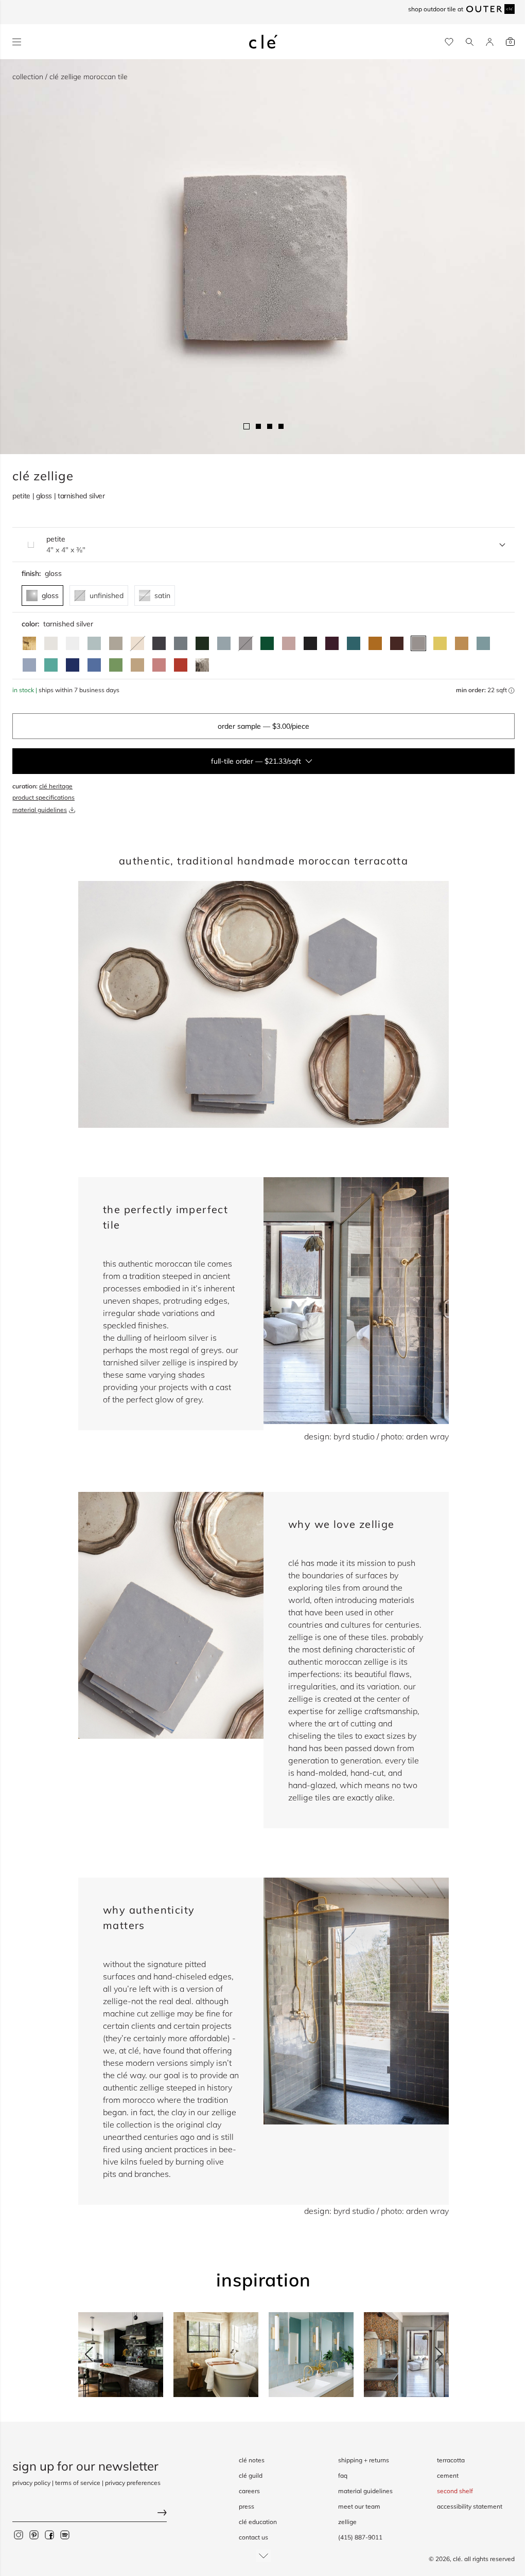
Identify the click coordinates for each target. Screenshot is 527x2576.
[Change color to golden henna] (375, 643)
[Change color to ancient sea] (73, 665)
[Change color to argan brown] (397, 643)
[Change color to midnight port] (332, 643)
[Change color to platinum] (202, 665)
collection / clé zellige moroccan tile (70, 77)
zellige (347, 2522)
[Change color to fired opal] (354, 643)
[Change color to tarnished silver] (418, 643)
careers (249, 2491)
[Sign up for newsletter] (90, 2514)
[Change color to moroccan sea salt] (73, 643)
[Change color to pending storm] (483, 643)
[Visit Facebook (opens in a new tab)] (49, 2535)
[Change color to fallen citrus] (116, 665)
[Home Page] (263, 42)
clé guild (251, 2475)
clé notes (252, 2460)
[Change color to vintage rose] (289, 643)
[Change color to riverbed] (462, 643)
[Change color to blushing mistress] (159, 665)
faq (343, 2475)
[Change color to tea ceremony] (94, 643)
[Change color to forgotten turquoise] (51, 665)
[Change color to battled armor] (159, 643)
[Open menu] (17, 42)
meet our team (359, 2506)
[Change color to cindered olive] (202, 643)
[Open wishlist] (449, 42)
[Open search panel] (470, 42)
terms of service (78, 2483)
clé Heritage (56, 786)
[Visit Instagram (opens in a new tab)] (19, 2535)
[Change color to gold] (29, 643)
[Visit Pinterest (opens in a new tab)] (34, 2535)
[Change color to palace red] (181, 665)
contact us (253, 2537)
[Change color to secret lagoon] (267, 643)
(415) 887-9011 (360, 2537)
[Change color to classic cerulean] (94, 665)
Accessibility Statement (470, 2506)
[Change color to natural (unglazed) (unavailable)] (137, 643)
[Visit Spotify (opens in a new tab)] (65, 2535)
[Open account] (490, 42)
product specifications (43, 797)
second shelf (455, 2491)
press (247, 2506)
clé (457, 2559)
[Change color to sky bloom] (29, 665)
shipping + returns (364, 2460)
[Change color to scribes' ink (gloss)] (310, 643)
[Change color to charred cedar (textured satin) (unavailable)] (245, 643)
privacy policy (31, 2483)
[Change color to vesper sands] (137, 665)
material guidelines (40, 810)
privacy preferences (133, 2483)
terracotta (451, 2460)
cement (448, 2475)
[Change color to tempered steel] (181, 643)
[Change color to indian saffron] (440, 643)
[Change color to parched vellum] (116, 643)
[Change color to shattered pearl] (224, 643)
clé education (258, 2522)
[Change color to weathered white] (51, 643)
